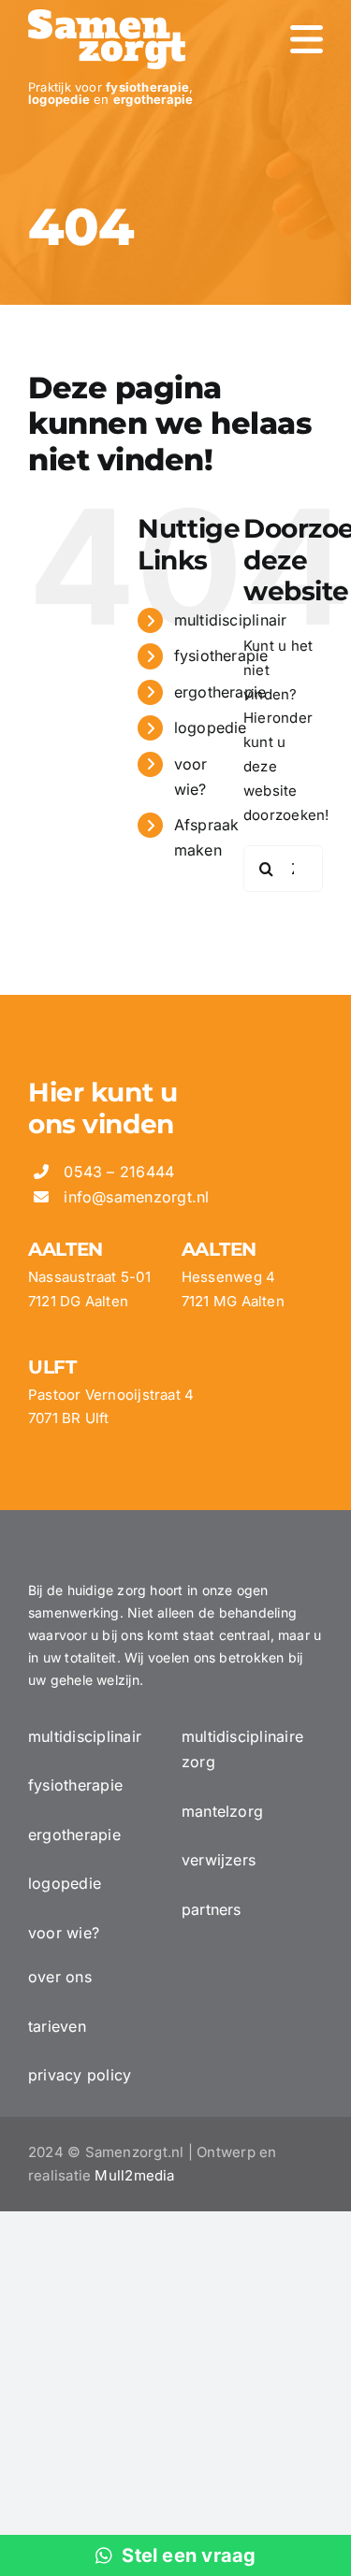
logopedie (211, 727)
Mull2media (134, 2175)
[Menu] (307, 39)
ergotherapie (220, 692)
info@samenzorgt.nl (136, 1197)
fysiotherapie (221, 655)
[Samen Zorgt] (107, 16)
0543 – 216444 (119, 1172)
